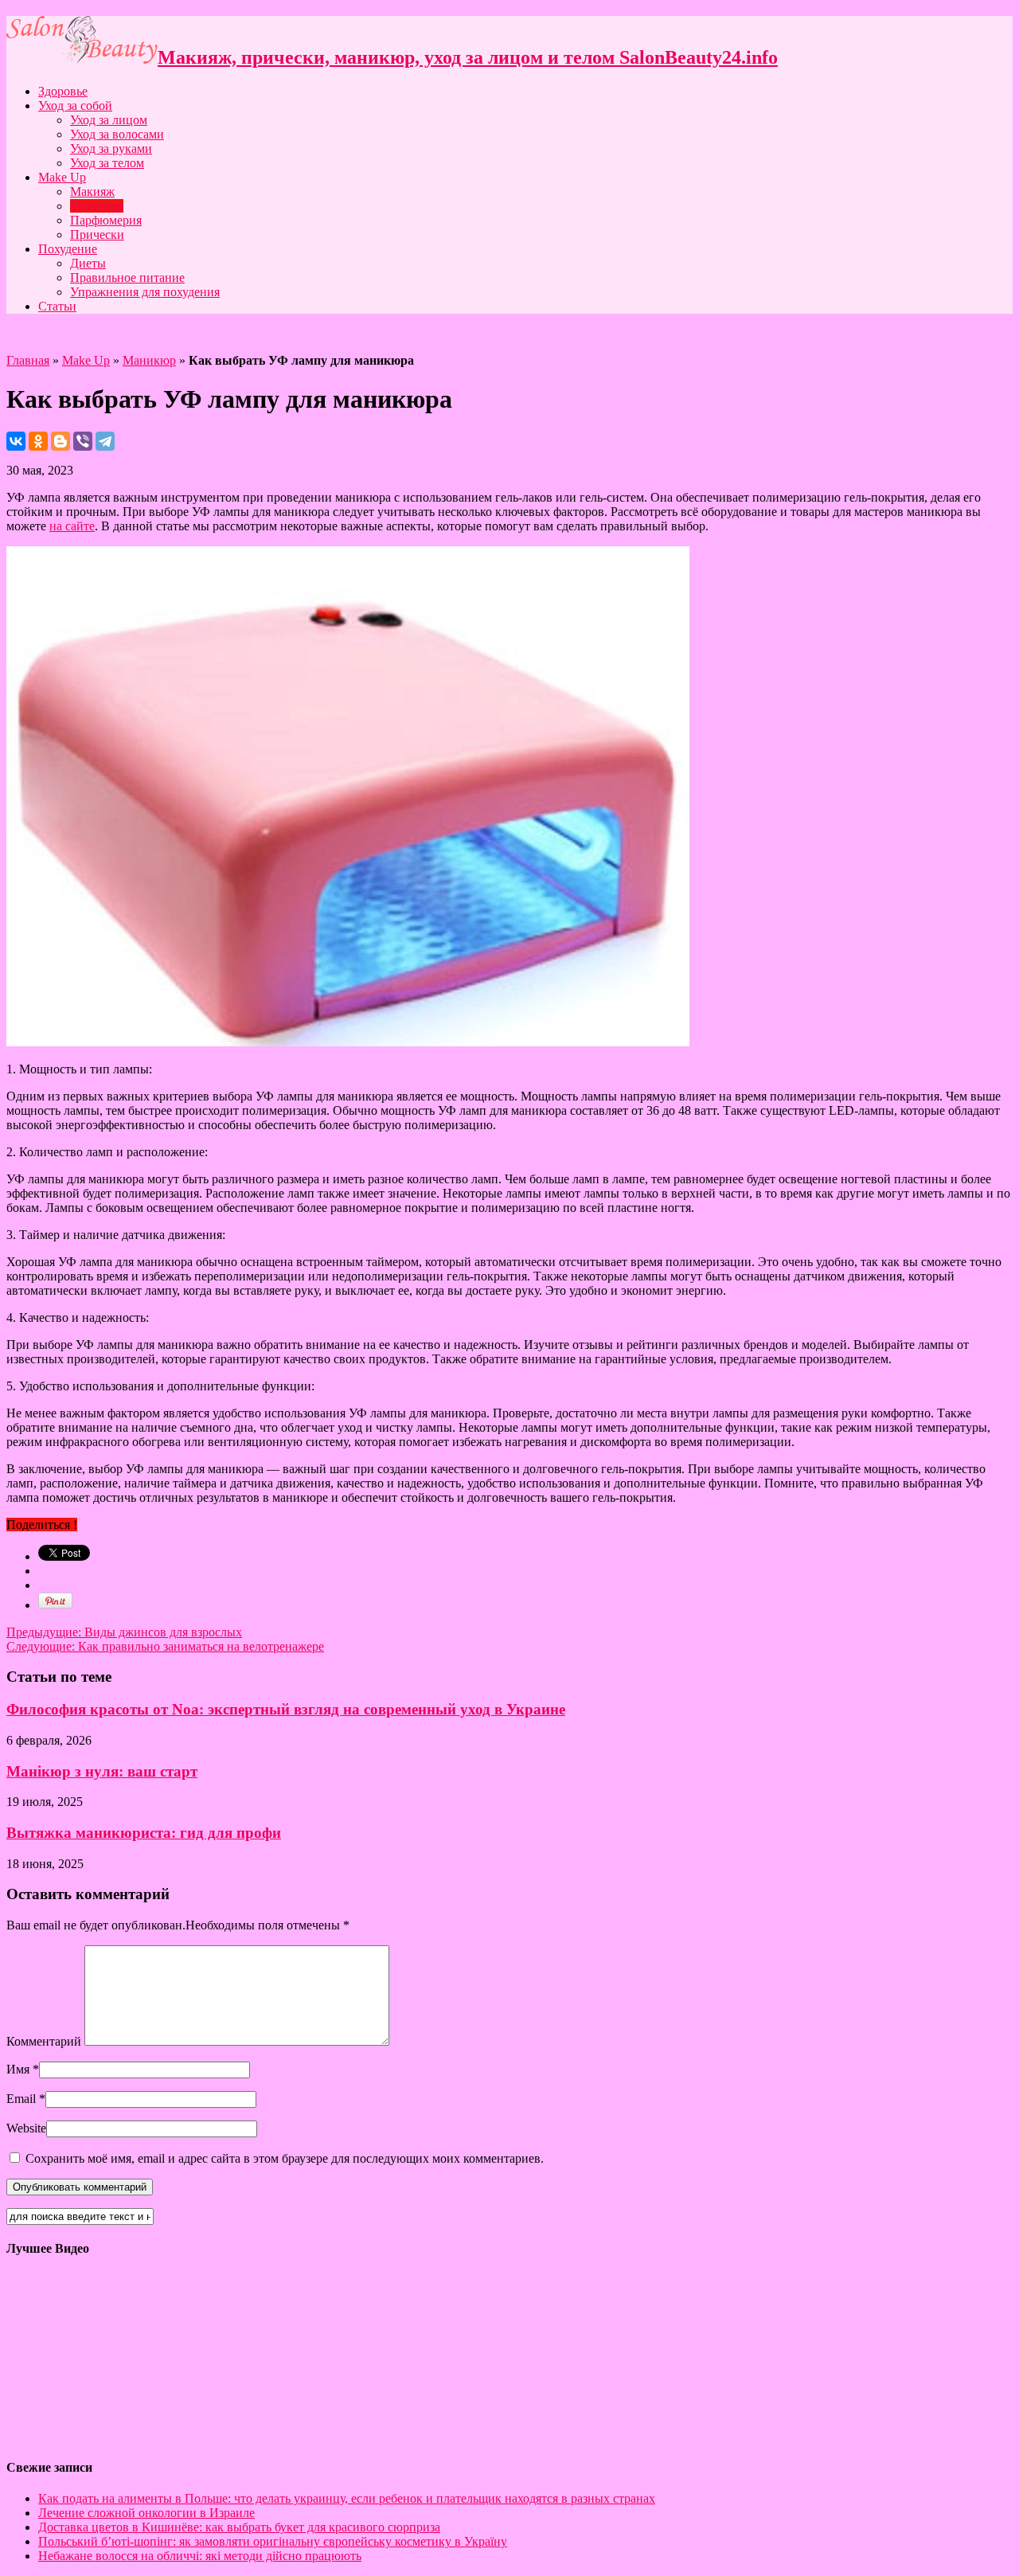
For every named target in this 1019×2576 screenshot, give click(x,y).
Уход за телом (107, 163)
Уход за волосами (117, 134)
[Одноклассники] (38, 441)
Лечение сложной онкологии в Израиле (146, 2513)
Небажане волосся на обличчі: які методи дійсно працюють (200, 2556)
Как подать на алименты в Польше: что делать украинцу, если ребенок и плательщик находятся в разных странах (347, 2498)
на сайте (72, 526)
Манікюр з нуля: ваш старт (102, 1771)
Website (26, 2128)
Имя (18, 2069)
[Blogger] (61, 441)
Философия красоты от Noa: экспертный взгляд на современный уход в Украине (286, 1709)
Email (21, 2099)
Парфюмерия (106, 220)
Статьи (57, 306)
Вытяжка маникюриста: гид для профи (144, 1833)
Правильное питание (127, 278)
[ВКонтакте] (16, 441)
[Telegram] (105, 441)
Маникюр (97, 206)
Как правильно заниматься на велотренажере (165, 1646)
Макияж (92, 192)
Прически (97, 235)
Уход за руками (111, 149)
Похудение (68, 249)
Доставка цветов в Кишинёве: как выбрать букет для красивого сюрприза (239, 2527)
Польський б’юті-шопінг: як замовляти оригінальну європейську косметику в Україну (273, 2541)
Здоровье (63, 91)
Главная (28, 360)
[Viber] (83, 441)
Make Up (62, 177)
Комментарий (44, 2041)
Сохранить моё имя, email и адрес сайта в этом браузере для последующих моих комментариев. (285, 2158)
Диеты (88, 263)
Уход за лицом (109, 120)
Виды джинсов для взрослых (124, 1632)
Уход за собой (75, 106)
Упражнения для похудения (145, 292)
